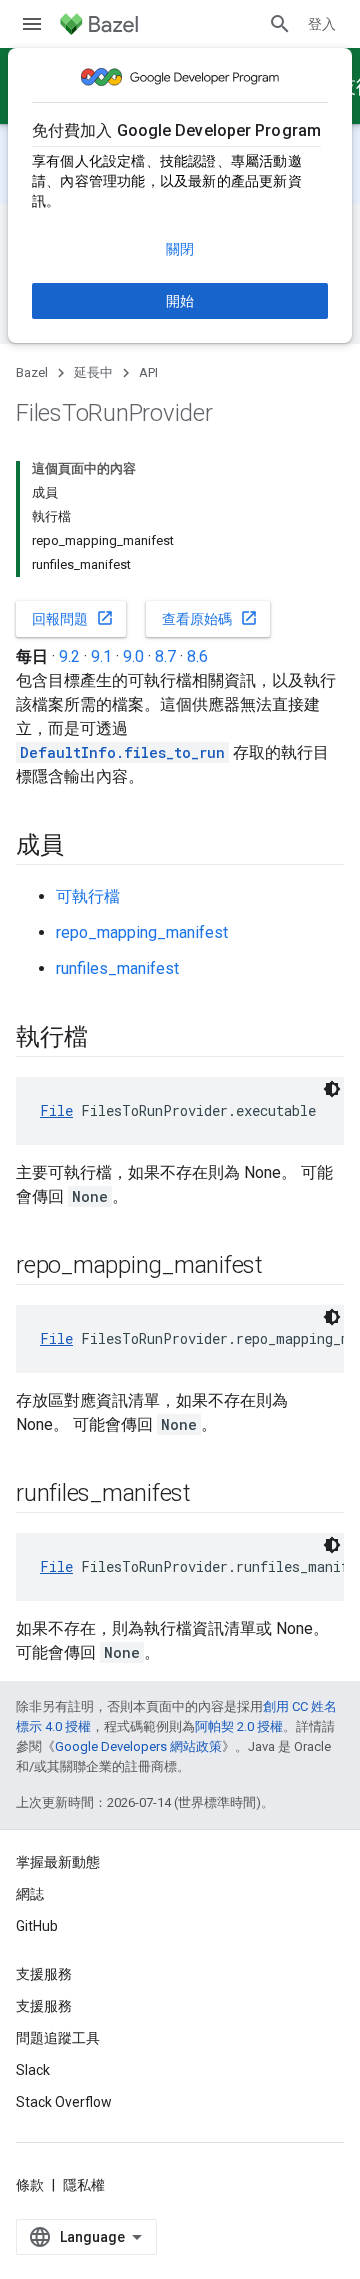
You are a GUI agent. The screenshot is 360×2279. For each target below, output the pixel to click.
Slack (33, 2070)
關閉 (180, 249)
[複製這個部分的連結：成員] (84, 847)
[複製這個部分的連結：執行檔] (107, 1039)
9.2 (69, 656)
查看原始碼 (210, 618)
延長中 (93, 372)
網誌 (30, 1894)
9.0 (133, 656)
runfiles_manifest (117, 968)
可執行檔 (88, 896)
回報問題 (73, 618)
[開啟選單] (32, 24)
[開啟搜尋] (280, 24)
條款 (30, 2185)
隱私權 (84, 2185)
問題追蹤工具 (58, 2038)
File (56, 1110)
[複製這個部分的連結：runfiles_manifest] (211, 1495)
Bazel (32, 372)
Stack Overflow (64, 2102)
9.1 (101, 656)
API (148, 372)
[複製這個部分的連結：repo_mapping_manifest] (283, 1267)
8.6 (197, 656)
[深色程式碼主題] (332, 1089)
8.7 (165, 656)
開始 (180, 301)
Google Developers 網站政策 (138, 1746)
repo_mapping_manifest (142, 932)
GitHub (37, 1926)
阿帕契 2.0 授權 (239, 1726)
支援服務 (44, 2006)
